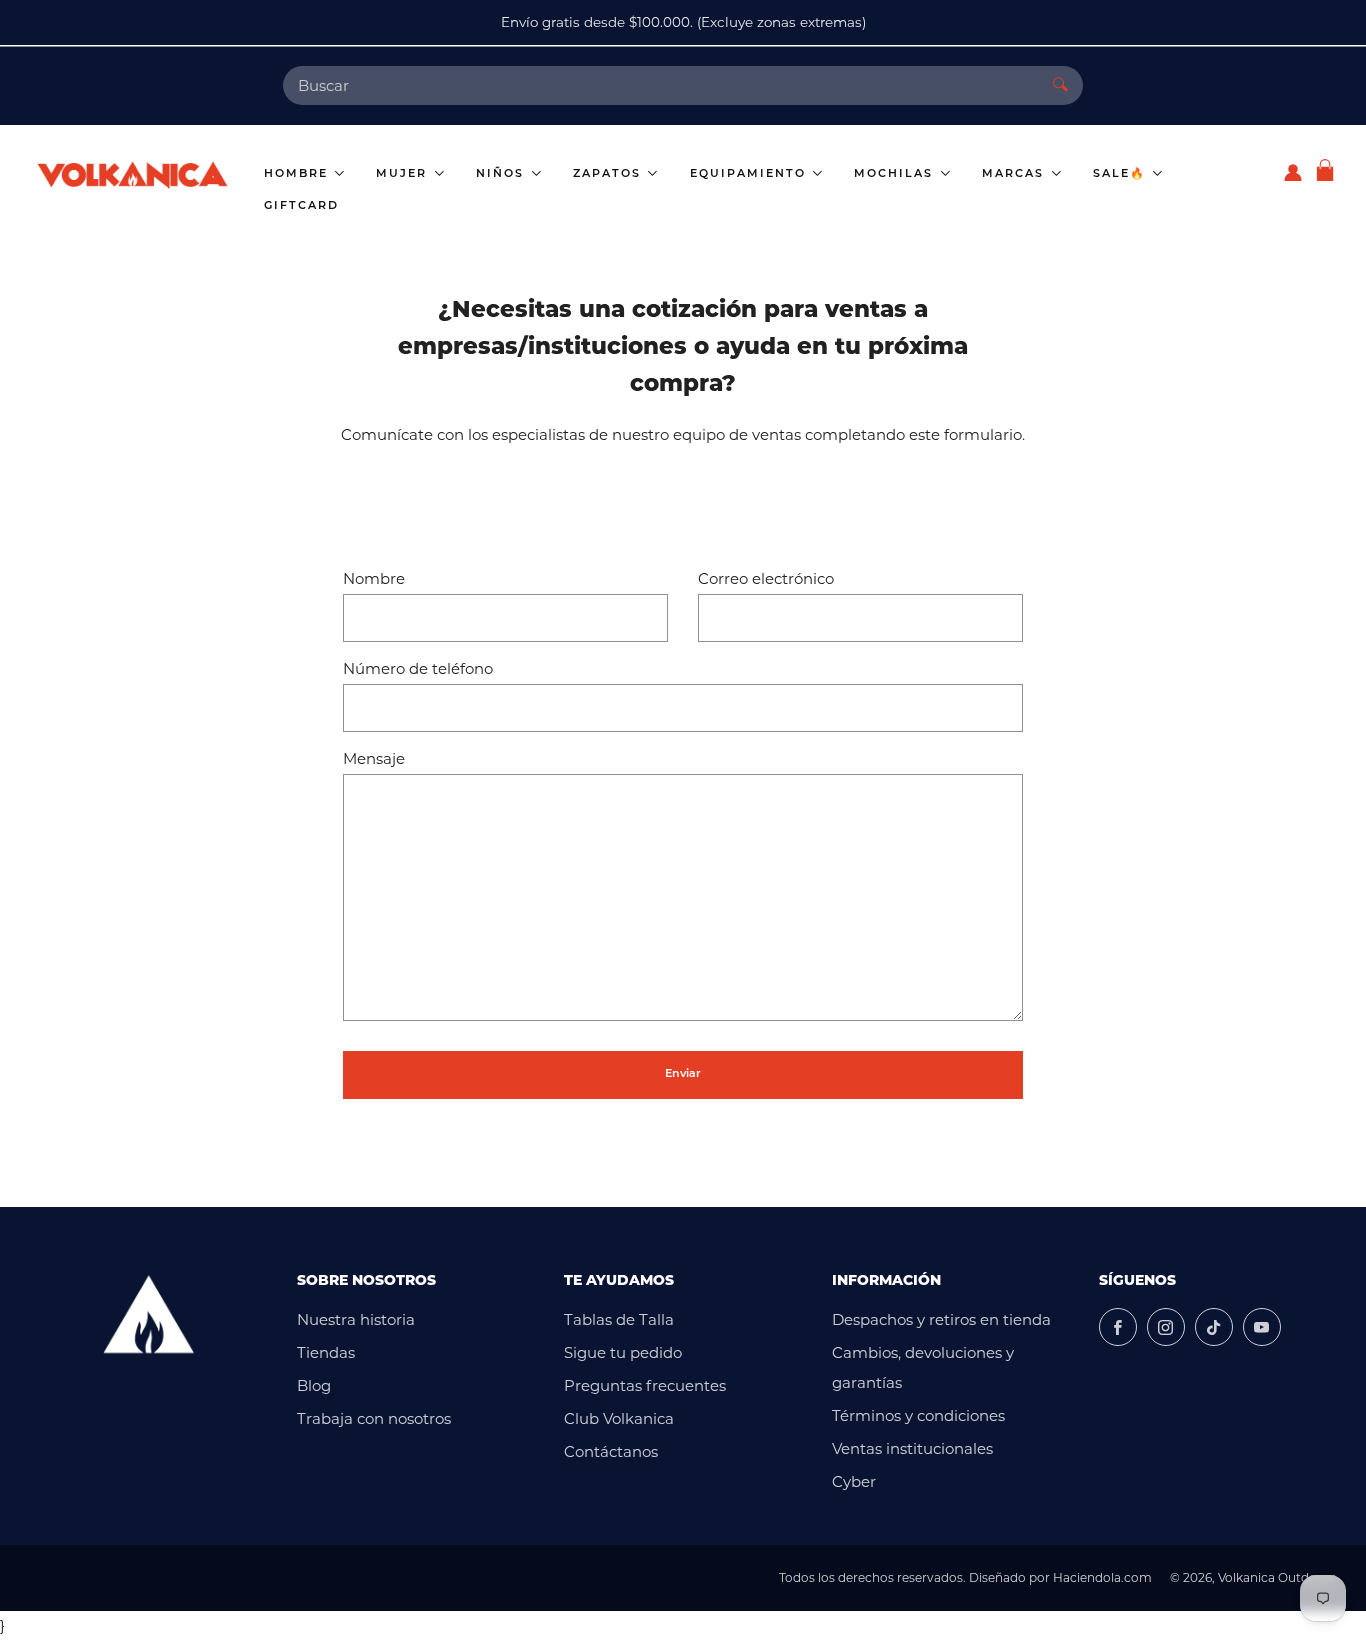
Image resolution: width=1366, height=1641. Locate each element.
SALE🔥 (1122, 174)
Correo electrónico (766, 578)
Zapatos (609, 174)
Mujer (404, 174)
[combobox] (660, 85)
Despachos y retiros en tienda (941, 1319)
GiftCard (301, 206)
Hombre (298, 174)
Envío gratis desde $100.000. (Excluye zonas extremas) (683, 22)
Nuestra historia (356, 1319)
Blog (314, 1385)
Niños (502, 174)
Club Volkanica (619, 1418)
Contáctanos (611, 1451)
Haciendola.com (1102, 1577)
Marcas (1015, 174)
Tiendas (326, 1352)
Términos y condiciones (918, 1415)
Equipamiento (750, 174)
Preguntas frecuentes (645, 1385)
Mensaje (374, 758)
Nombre (374, 578)
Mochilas (896, 174)
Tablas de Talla (619, 1319)
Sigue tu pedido (623, 1352)
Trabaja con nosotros (374, 1418)
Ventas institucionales (912, 1448)
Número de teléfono (418, 668)
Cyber (854, 1481)
